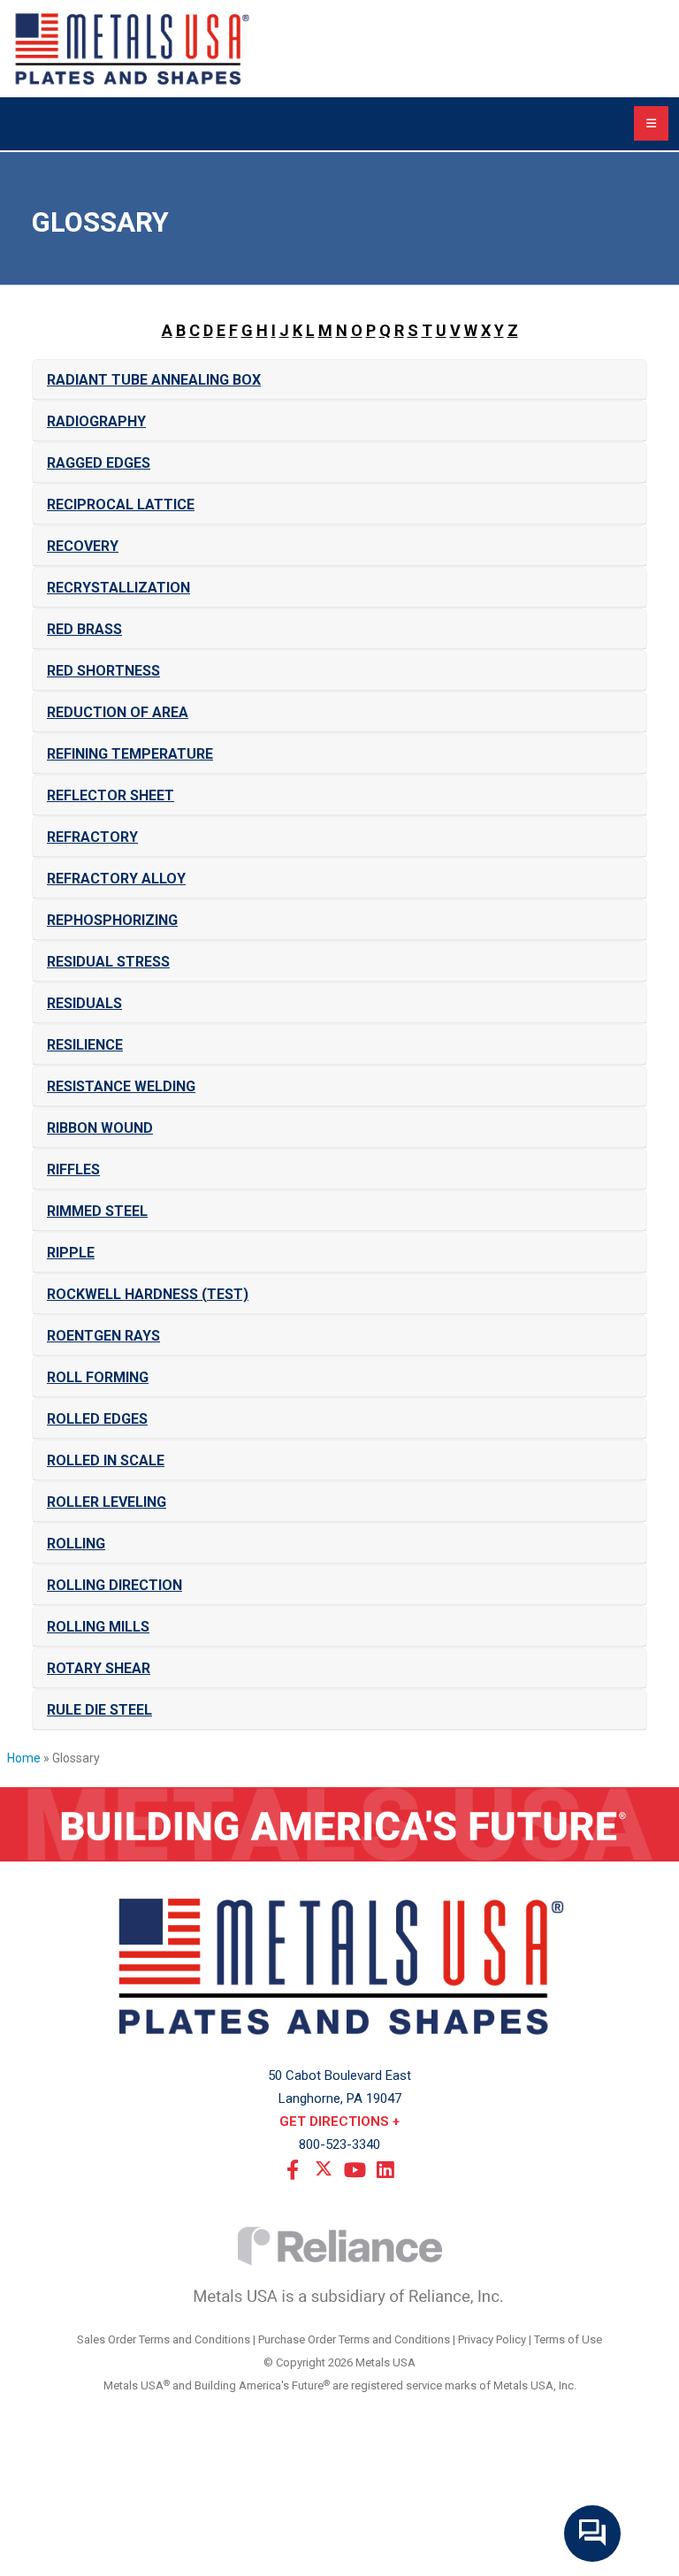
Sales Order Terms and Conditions (164, 2339)
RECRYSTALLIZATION (118, 588)
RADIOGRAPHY (96, 421)
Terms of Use (568, 2339)
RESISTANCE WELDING (121, 1086)
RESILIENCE (85, 1045)
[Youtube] (355, 2168)
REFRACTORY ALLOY (116, 879)
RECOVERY (83, 546)
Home (24, 1758)
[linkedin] (385, 2168)
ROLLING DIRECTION (114, 1585)
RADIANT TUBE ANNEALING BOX (154, 380)
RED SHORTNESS (103, 671)
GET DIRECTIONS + (339, 2121)
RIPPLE (71, 1253)
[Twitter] (324, 2168)
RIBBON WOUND (100, 1128)
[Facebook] (293, 2168)
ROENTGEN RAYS (103, 1336)
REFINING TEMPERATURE (130, 754)
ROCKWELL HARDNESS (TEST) (148, 1294)
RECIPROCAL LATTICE (121, 504)
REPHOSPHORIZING (112, 920)
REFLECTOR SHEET (111, 795)
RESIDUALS (84, 1003)
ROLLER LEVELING (107, 1502)
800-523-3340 (339, 2144)
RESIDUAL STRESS (108, 962)
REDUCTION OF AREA (118, 712)
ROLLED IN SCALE (106, 1460)
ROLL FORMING (98, 1377)
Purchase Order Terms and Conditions (354, 2339)
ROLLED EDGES (97, 1419)
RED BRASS (84, 629)
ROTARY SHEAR (99, 1668)
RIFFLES (73, 1170)
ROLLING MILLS (98, 1627)
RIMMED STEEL (97, 1211)
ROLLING (76, 1544)
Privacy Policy (492, 2339)
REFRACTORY (92, 837)
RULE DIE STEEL (99, 1710)
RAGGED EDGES (99, 463)
